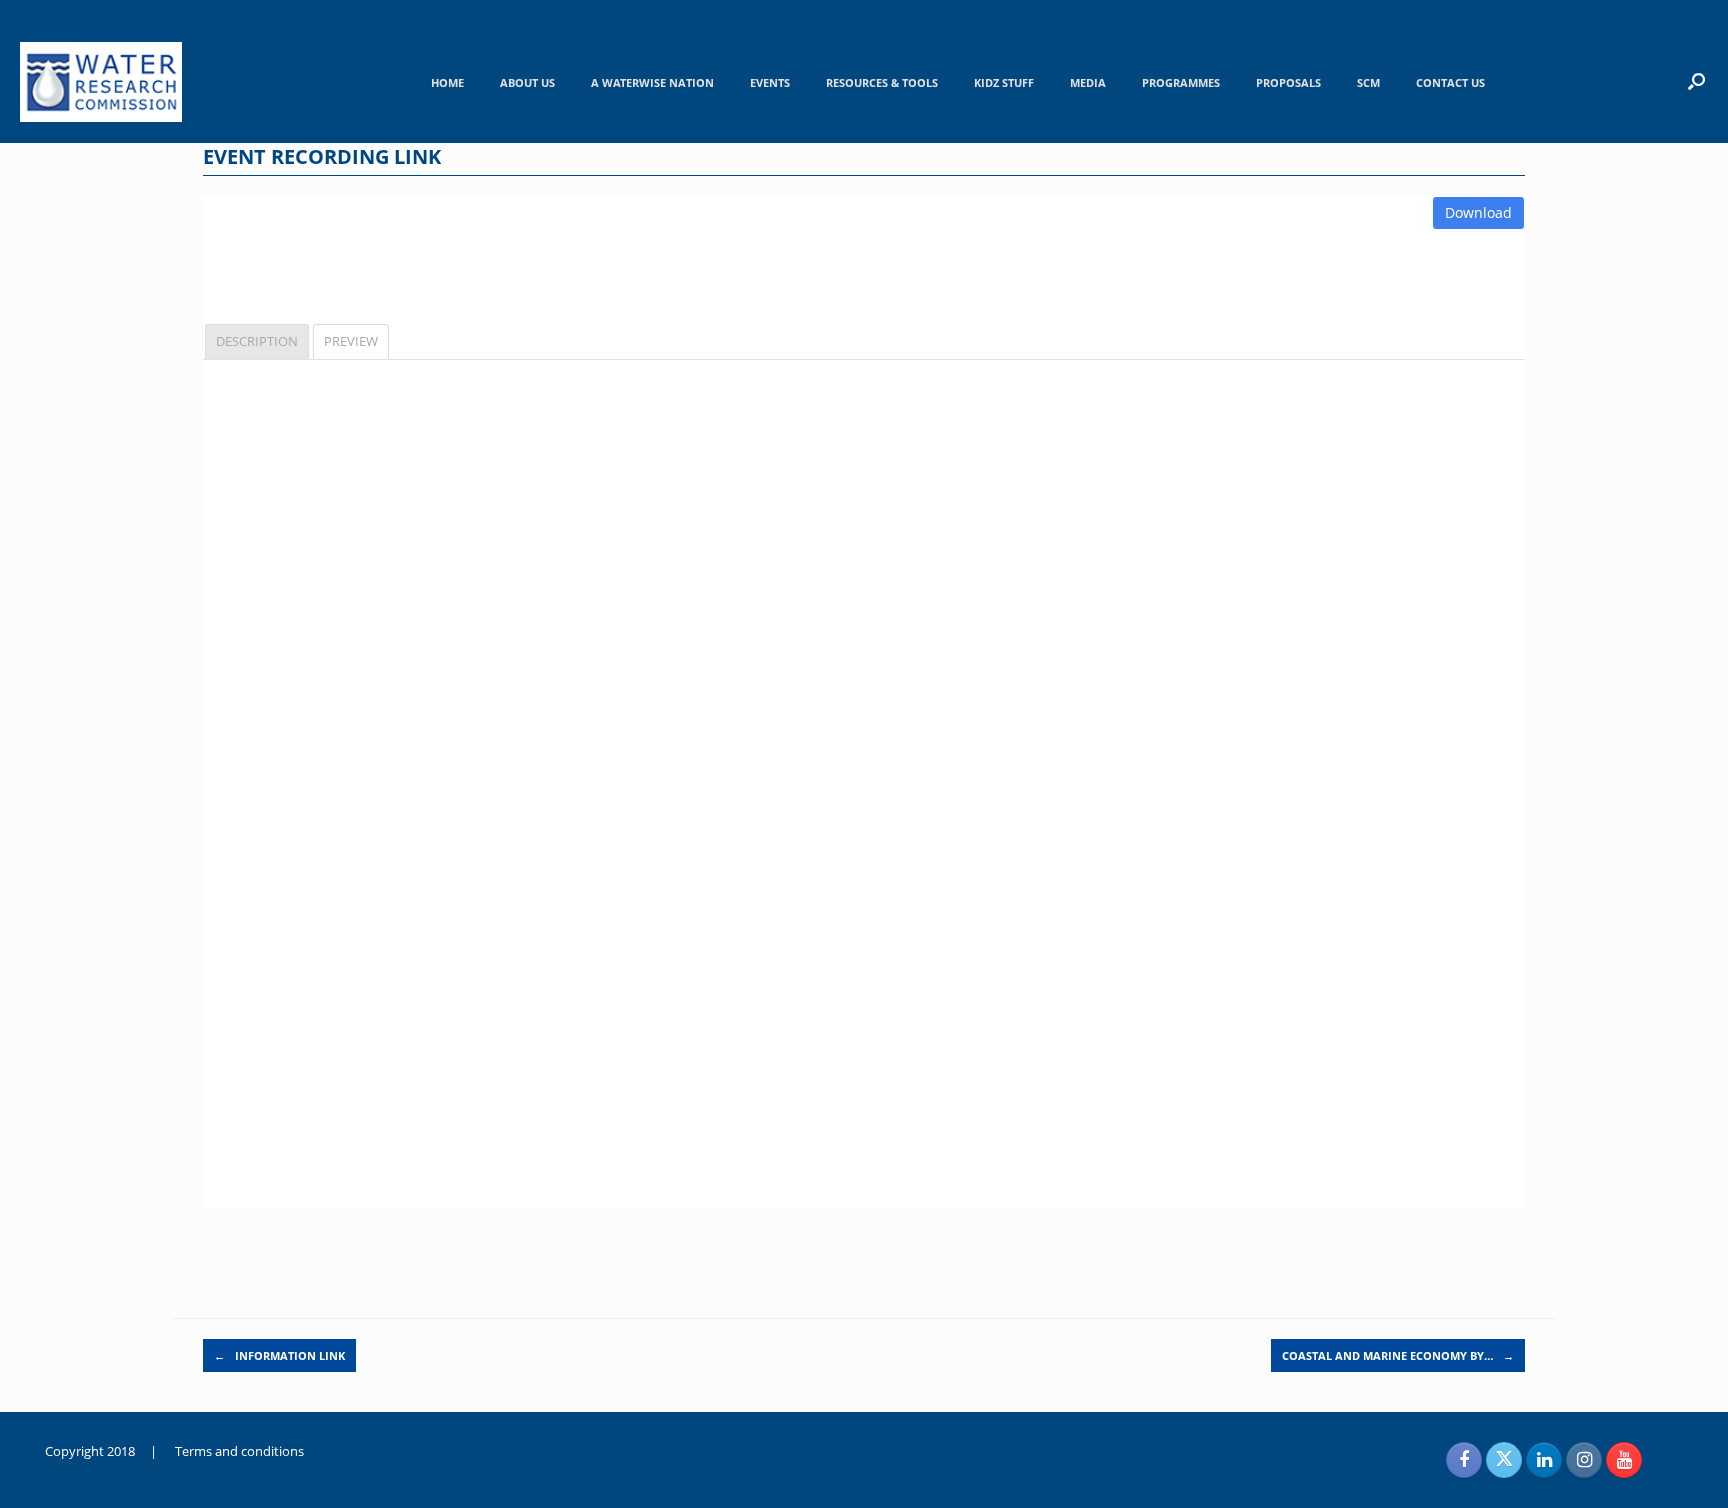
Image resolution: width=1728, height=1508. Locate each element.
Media (1088, 82)
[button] (1696, 81)
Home (447, 82)
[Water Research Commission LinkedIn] (1544, 1460)
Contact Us (1450, 82)
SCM (1368, 82)
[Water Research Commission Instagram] (1584, 1460)
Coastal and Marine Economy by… (1398, 1355)
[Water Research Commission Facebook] (1464, 1460)
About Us (527, 82)
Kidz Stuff (1004, 82)
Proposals (1288, 82)
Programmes (1181, 82)
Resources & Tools (882, 82)
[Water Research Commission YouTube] (1624, 1460)
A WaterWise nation (652, 82)
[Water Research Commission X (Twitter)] (1504, 1460)
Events (770, 82)
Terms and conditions (239, 1451)
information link (279, 1355)
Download (1478, 212)
